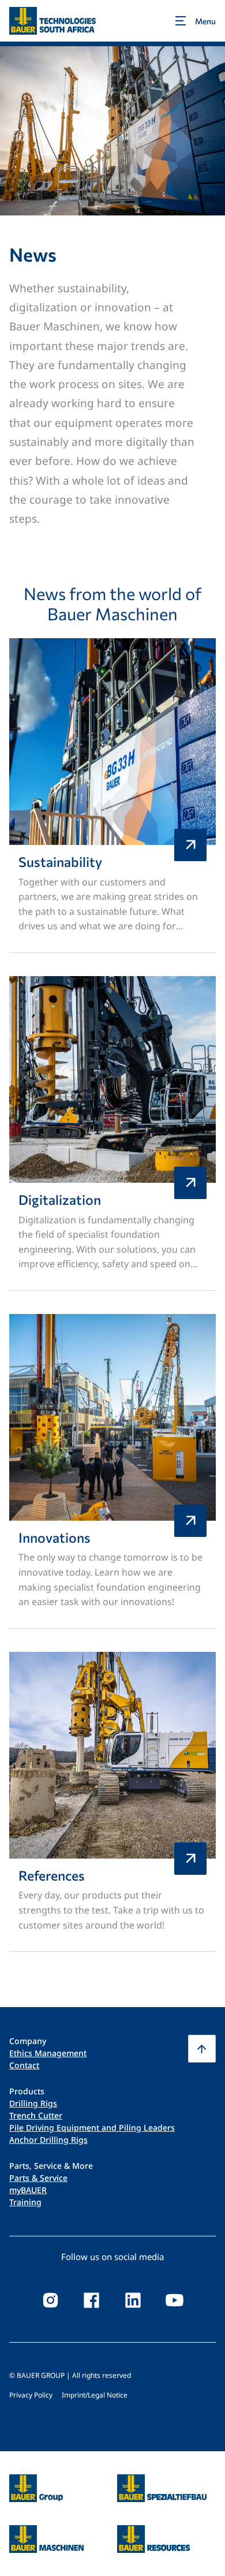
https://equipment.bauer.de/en (46, 2532)
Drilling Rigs (33, 2103)
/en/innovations (112, 1471)
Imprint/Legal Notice (95, 2395)
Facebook (92, 2300)
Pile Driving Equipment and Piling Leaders (92, 2128)
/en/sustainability (112, 796)
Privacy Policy (31, 2395)
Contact (24, 2065)
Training (25, 2202)
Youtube (175, 2300)
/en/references (112, 1802)
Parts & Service (38, 2178)
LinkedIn (133, 2300)
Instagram (50, 2300)
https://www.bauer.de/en (36, 2481)
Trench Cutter (36, 2115)
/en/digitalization (112, 1133)
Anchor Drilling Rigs (48, 2140)
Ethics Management (48, 2053)
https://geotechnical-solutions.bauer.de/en (162, 2488)
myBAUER (28, 2190)
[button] (202, 2049)
